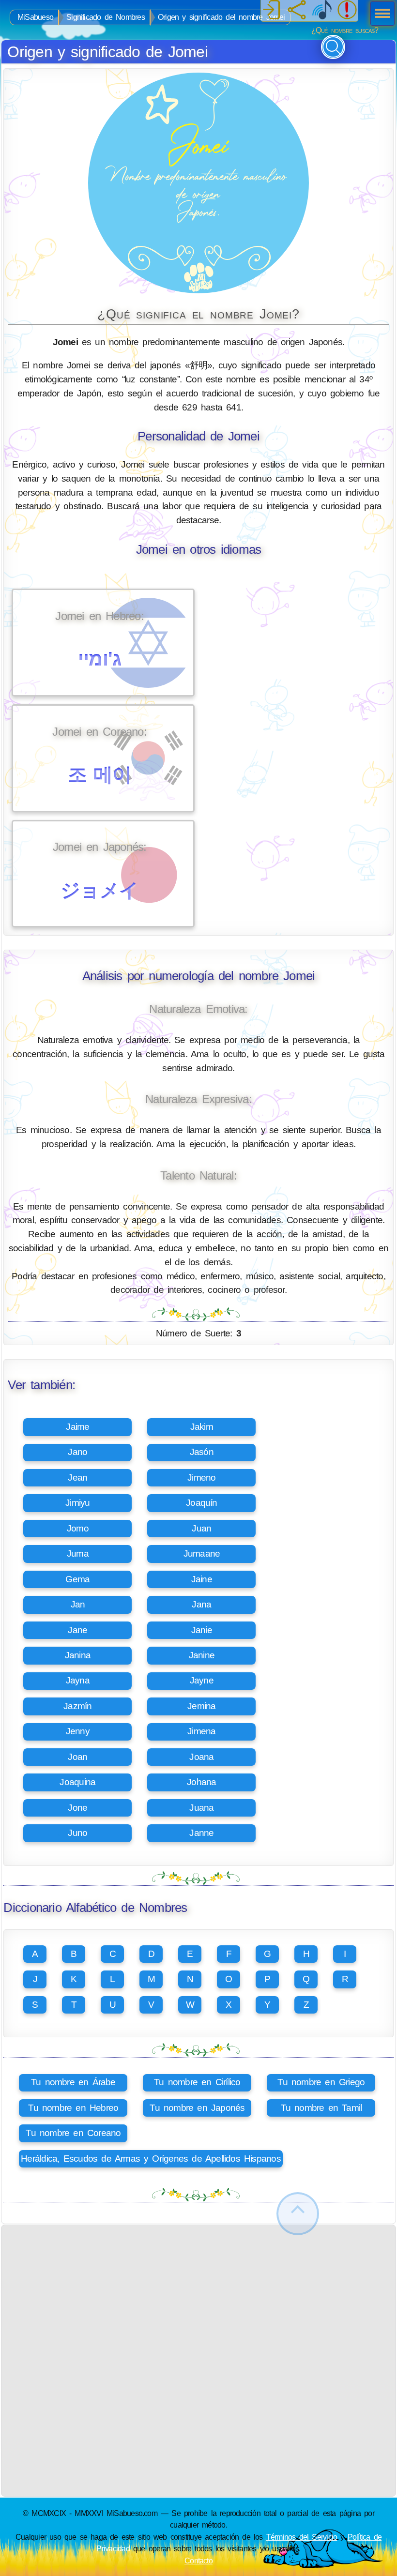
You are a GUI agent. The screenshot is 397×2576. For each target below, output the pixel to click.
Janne (201, 1833)
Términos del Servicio (302, 2537)
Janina (78, 1655)
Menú (380, 15)
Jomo (78, 1528)
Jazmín (77, 1706)
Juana (201, 1808)
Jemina (201, 1706)
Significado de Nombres (106, 17)
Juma (78, 1553)
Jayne (202, 1680)
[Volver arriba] (298, 2214)
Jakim (202, 1427)
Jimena (201, 1731)
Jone (77, 1808)
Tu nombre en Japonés (197, 2108)
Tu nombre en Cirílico (197, 2082)
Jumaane (202, 1553)
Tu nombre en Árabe (73, 2082)
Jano (77, 1452)
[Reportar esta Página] (347, 11)
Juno (77, 1833)
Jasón (202, 1452)
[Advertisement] (199, 2293)
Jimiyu (77, 1503)
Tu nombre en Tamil (321, 2108)
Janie (202, 1630)
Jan (78, 1604)
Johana (201, 1782)
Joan (77, 1757)
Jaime (77, 1427)
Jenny (78, 1731)
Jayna (78, 1680)
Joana (201, 1757)
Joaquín (202, 1503)
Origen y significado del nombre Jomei (221, 17)
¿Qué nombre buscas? (345, 30)
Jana (201, 1604)
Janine (202, 1655)
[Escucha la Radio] (322, 11)
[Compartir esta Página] (297, 11)
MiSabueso (35, 17)
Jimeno (201, 1477)
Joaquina (77, 1782)
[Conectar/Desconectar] (272, 11)
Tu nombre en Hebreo (73, 2108)
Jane (77, 1630)
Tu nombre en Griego (321, 2082)
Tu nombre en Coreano (73, 2133)
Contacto (198, 2561)
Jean (77, 1477)
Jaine (202, 1579)
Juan (201, 1528)
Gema (77, 1579)
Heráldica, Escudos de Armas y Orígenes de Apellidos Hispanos (151, 2159)
